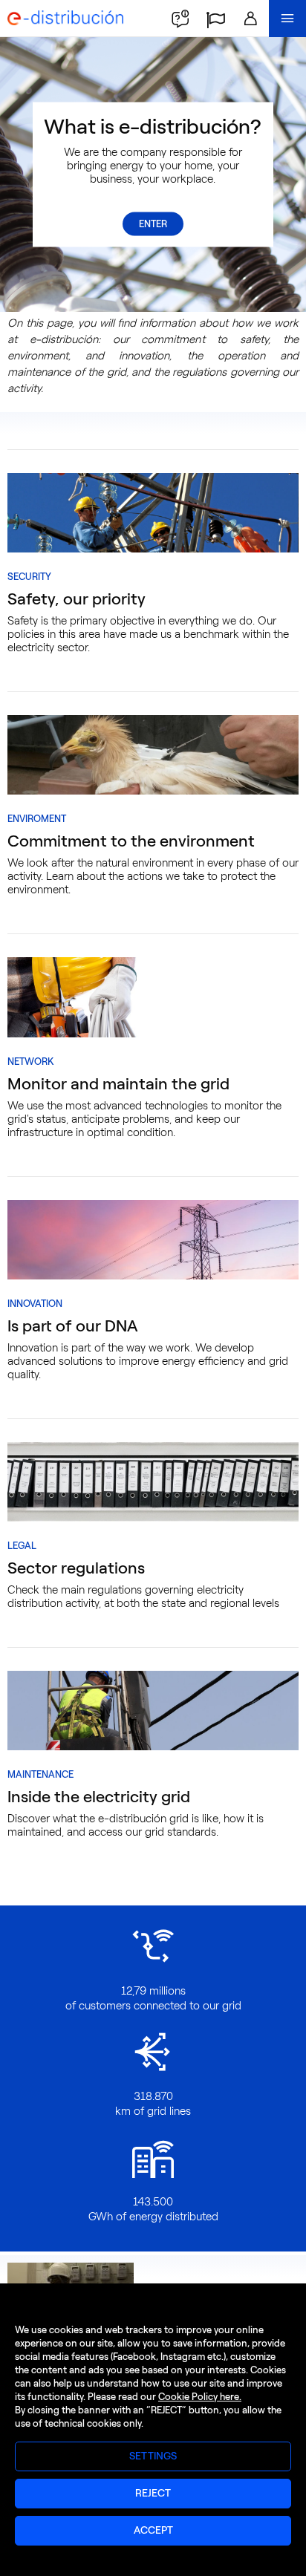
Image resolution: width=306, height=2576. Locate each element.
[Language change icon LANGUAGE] (215, 19)
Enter (153, 224)
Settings (153, 2456)
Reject (153, 2493)
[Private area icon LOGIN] (250, 19)
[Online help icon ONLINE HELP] (180, 19)
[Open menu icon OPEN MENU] (287, 19)
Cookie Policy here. (200, 2397)
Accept (153, 2530)
